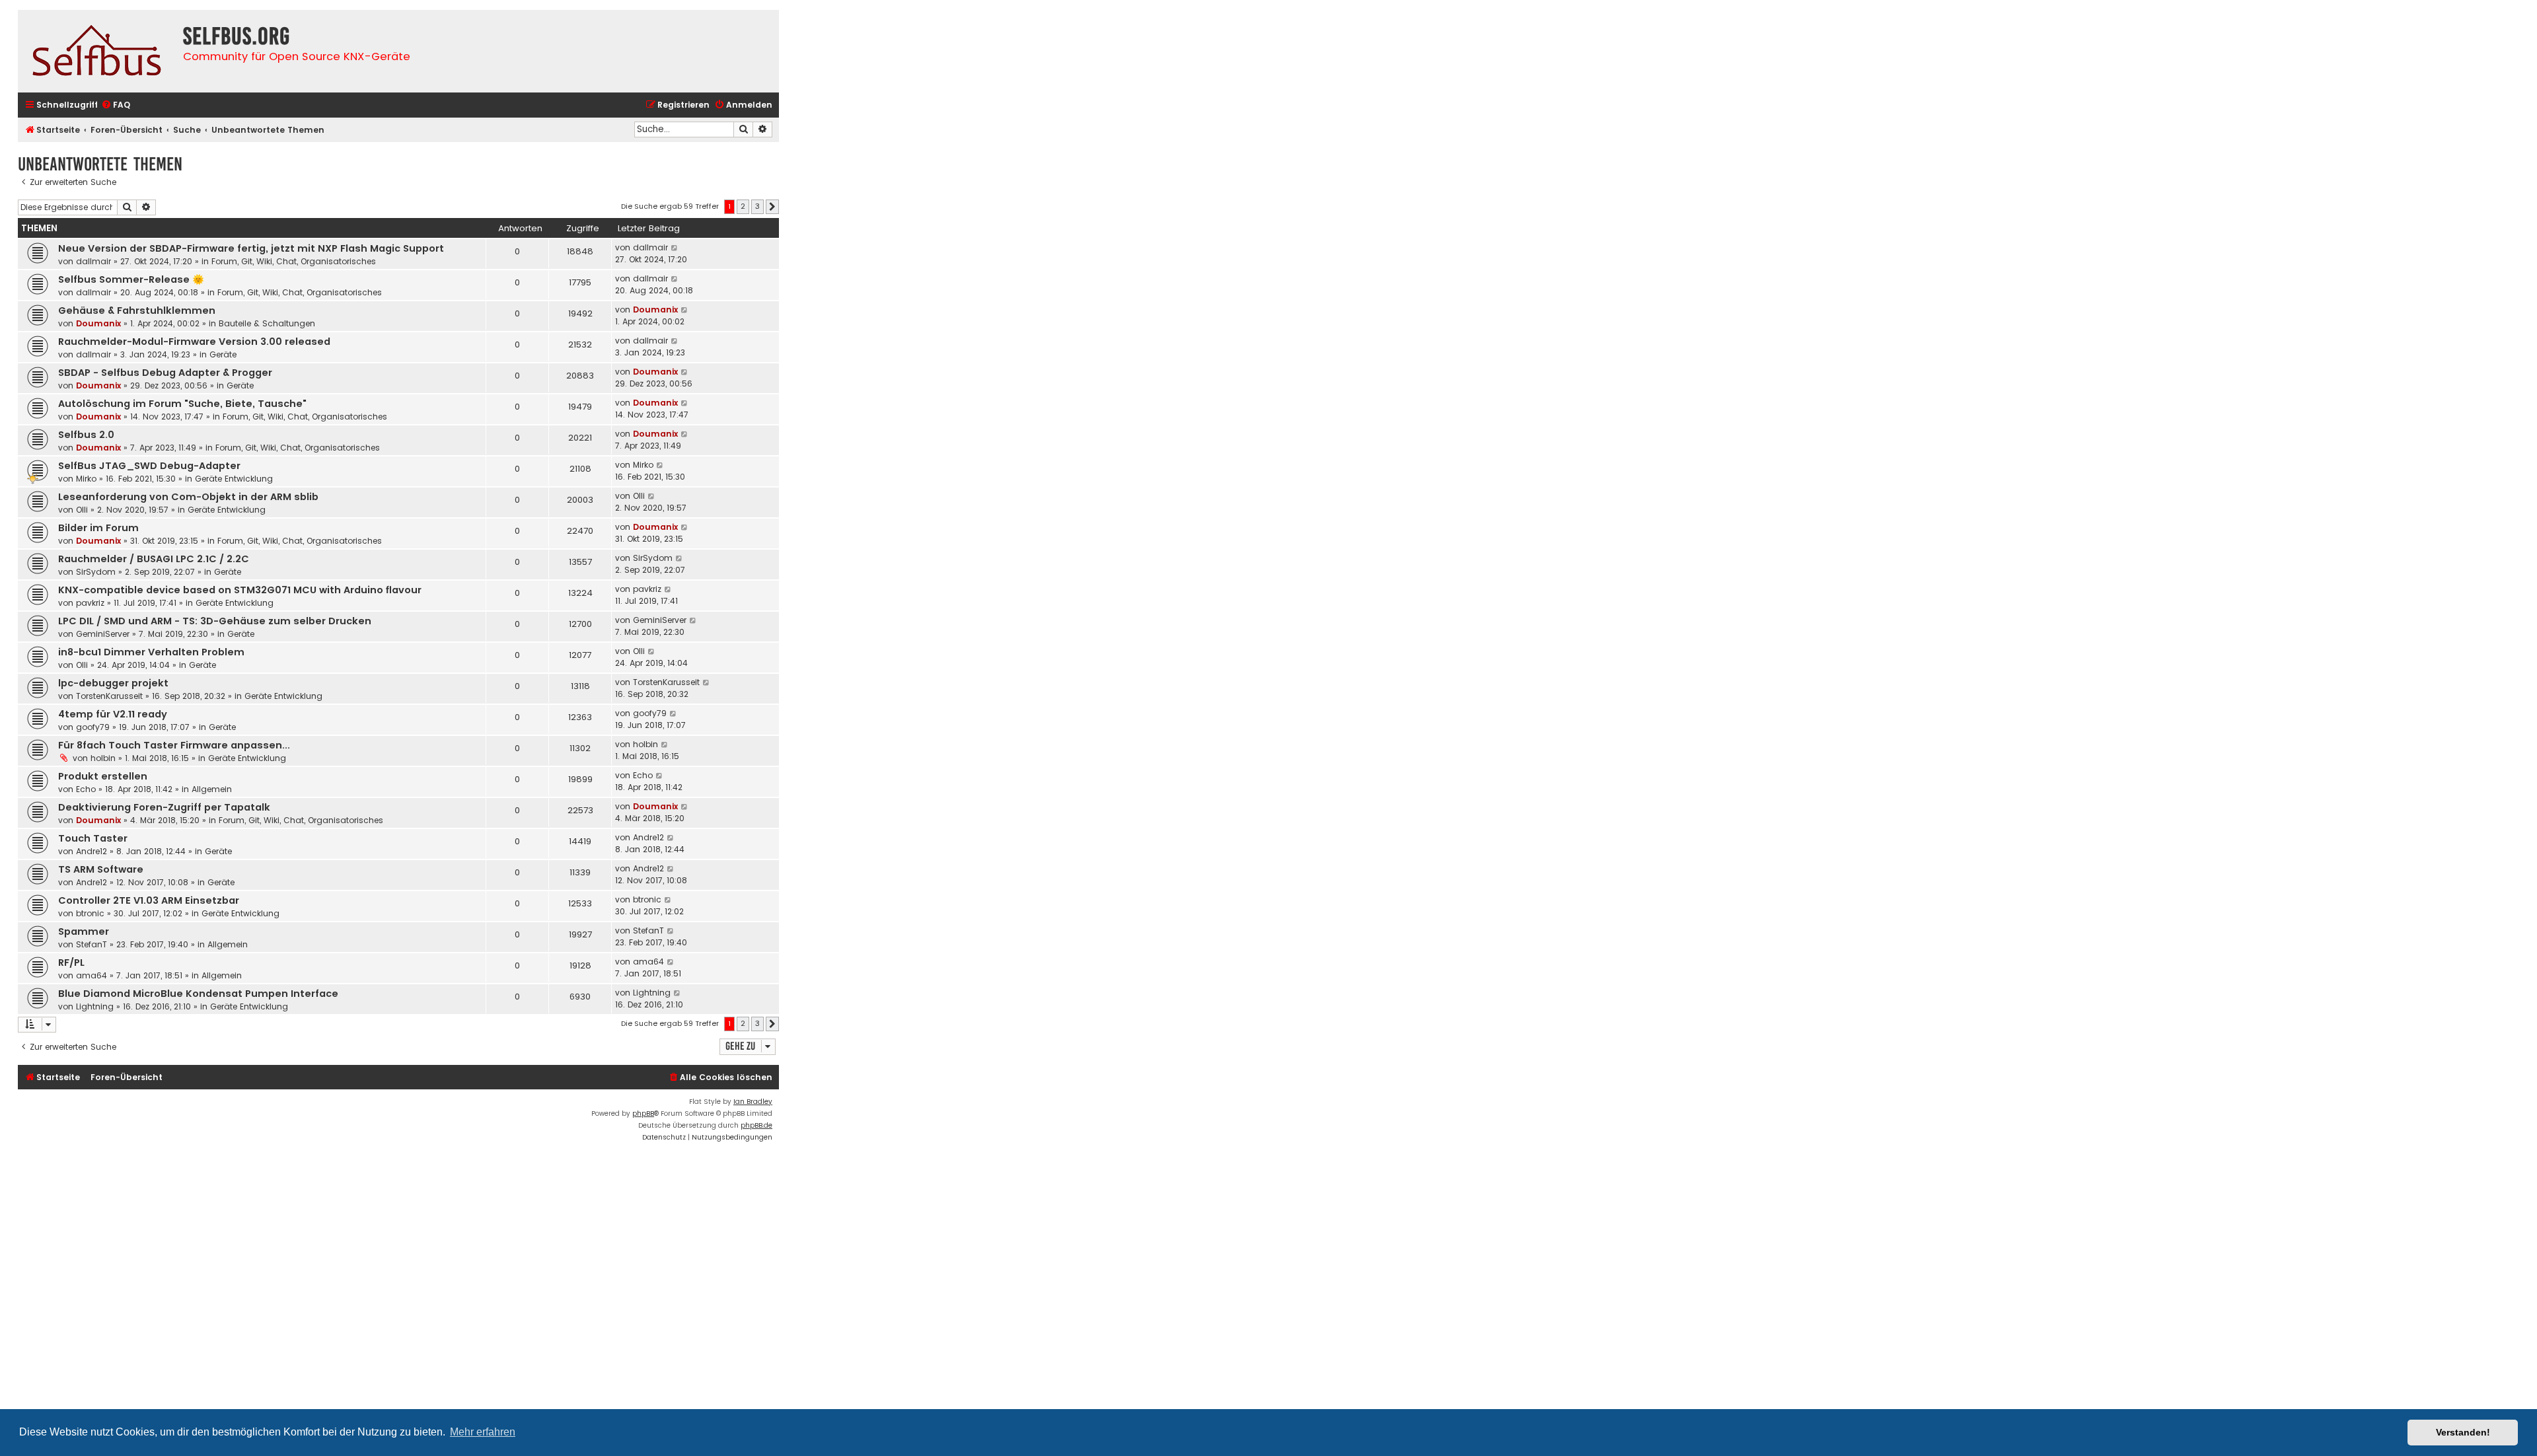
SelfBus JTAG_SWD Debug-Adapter (149, 466)
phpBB (643, 1113)
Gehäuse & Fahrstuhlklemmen (137, 310)
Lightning (95, 1006)
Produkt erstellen (103, 776)
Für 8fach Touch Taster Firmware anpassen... (174, 745)
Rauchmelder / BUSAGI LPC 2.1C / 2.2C (154, 559)
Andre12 (92, 851)
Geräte (223, 354)
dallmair (93, 261)
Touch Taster (93, 838)
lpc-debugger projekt (113, 683)
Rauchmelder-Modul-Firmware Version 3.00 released (194, 342)
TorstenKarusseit (109, 696)
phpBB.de (756, 1125)
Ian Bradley (753, 1102)
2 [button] (743, 206)
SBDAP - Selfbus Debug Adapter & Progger (165, 373)
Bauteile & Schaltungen (267, 323)
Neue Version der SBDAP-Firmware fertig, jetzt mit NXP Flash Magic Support (251, 248)
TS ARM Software (101, 869)
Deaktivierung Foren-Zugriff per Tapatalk (164, 807)
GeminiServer (103, 634)
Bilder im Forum (98, 528)
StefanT (92, 944)
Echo (86, 789)
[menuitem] (116, 105)
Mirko (86, 479)
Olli (82, 510)
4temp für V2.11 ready (113, 714)
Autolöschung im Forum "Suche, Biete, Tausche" (182, 404)
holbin (103, 758)
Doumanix (98, 323)
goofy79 (93, 727)
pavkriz (90, 603)
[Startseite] (97, 51)
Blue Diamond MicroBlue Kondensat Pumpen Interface (198, 994)
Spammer (84, 931)
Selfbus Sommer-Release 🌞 (131, 279)
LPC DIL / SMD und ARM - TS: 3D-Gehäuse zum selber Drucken (215, 621)
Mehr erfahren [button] (483, 1432)
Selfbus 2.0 (86, 435)
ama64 (92, 975)
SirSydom (96, 572)
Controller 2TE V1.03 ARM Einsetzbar (149, 900)
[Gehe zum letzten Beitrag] (675, 248)
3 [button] (757, 206)
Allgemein (212, 789)
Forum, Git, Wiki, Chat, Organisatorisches (294, 261)
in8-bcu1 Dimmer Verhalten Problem (151, 652)
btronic (90, 913)
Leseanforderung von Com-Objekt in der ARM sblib (188, 497)
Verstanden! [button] (2463, 1432)
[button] (772, 207)
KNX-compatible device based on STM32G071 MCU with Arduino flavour (240, 590)
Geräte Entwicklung (234, 479)
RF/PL (71, 963)
